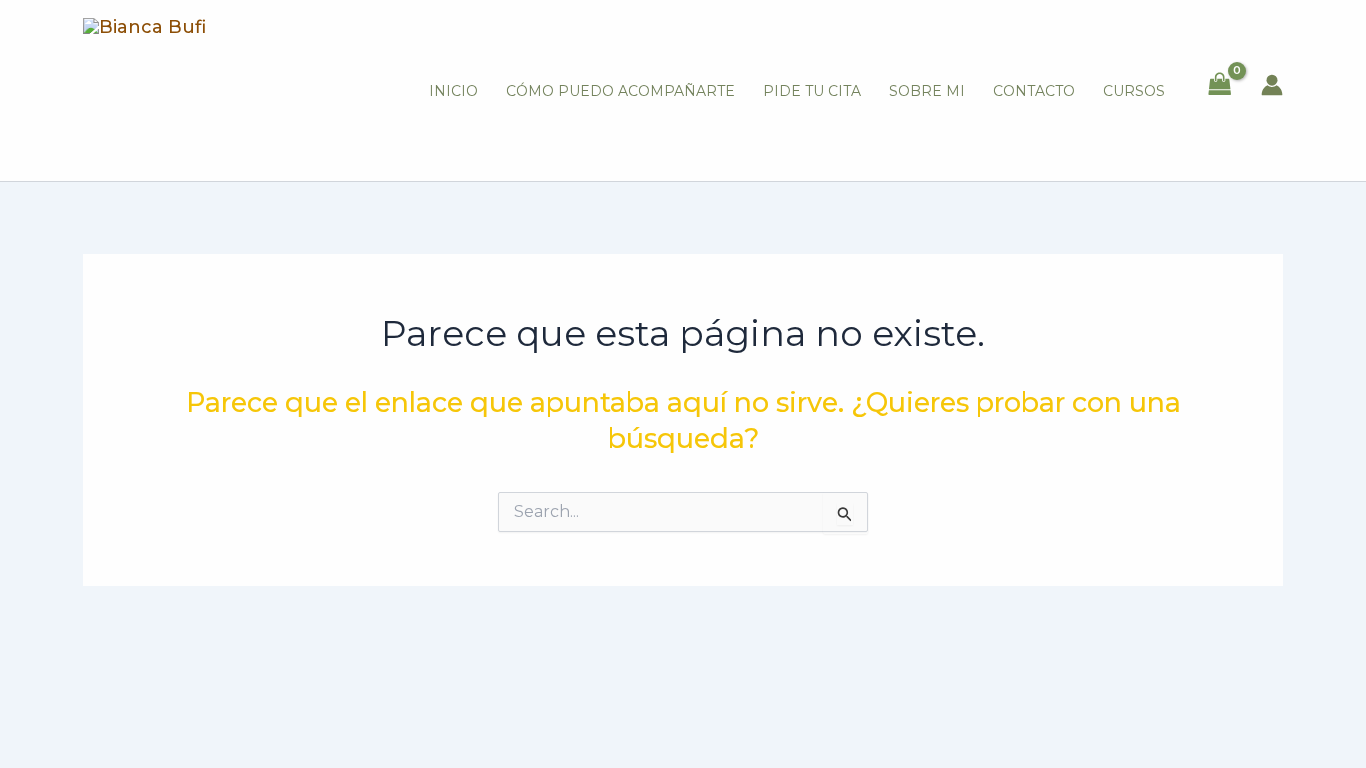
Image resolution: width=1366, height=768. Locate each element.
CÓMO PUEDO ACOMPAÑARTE (620, 91)
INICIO (453, 91)
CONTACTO (1034, 91)
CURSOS (1134, 91)
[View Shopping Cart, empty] (1220, 85)
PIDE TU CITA (812, 91)
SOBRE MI (927, 91)
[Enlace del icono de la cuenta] (1272, 85)
